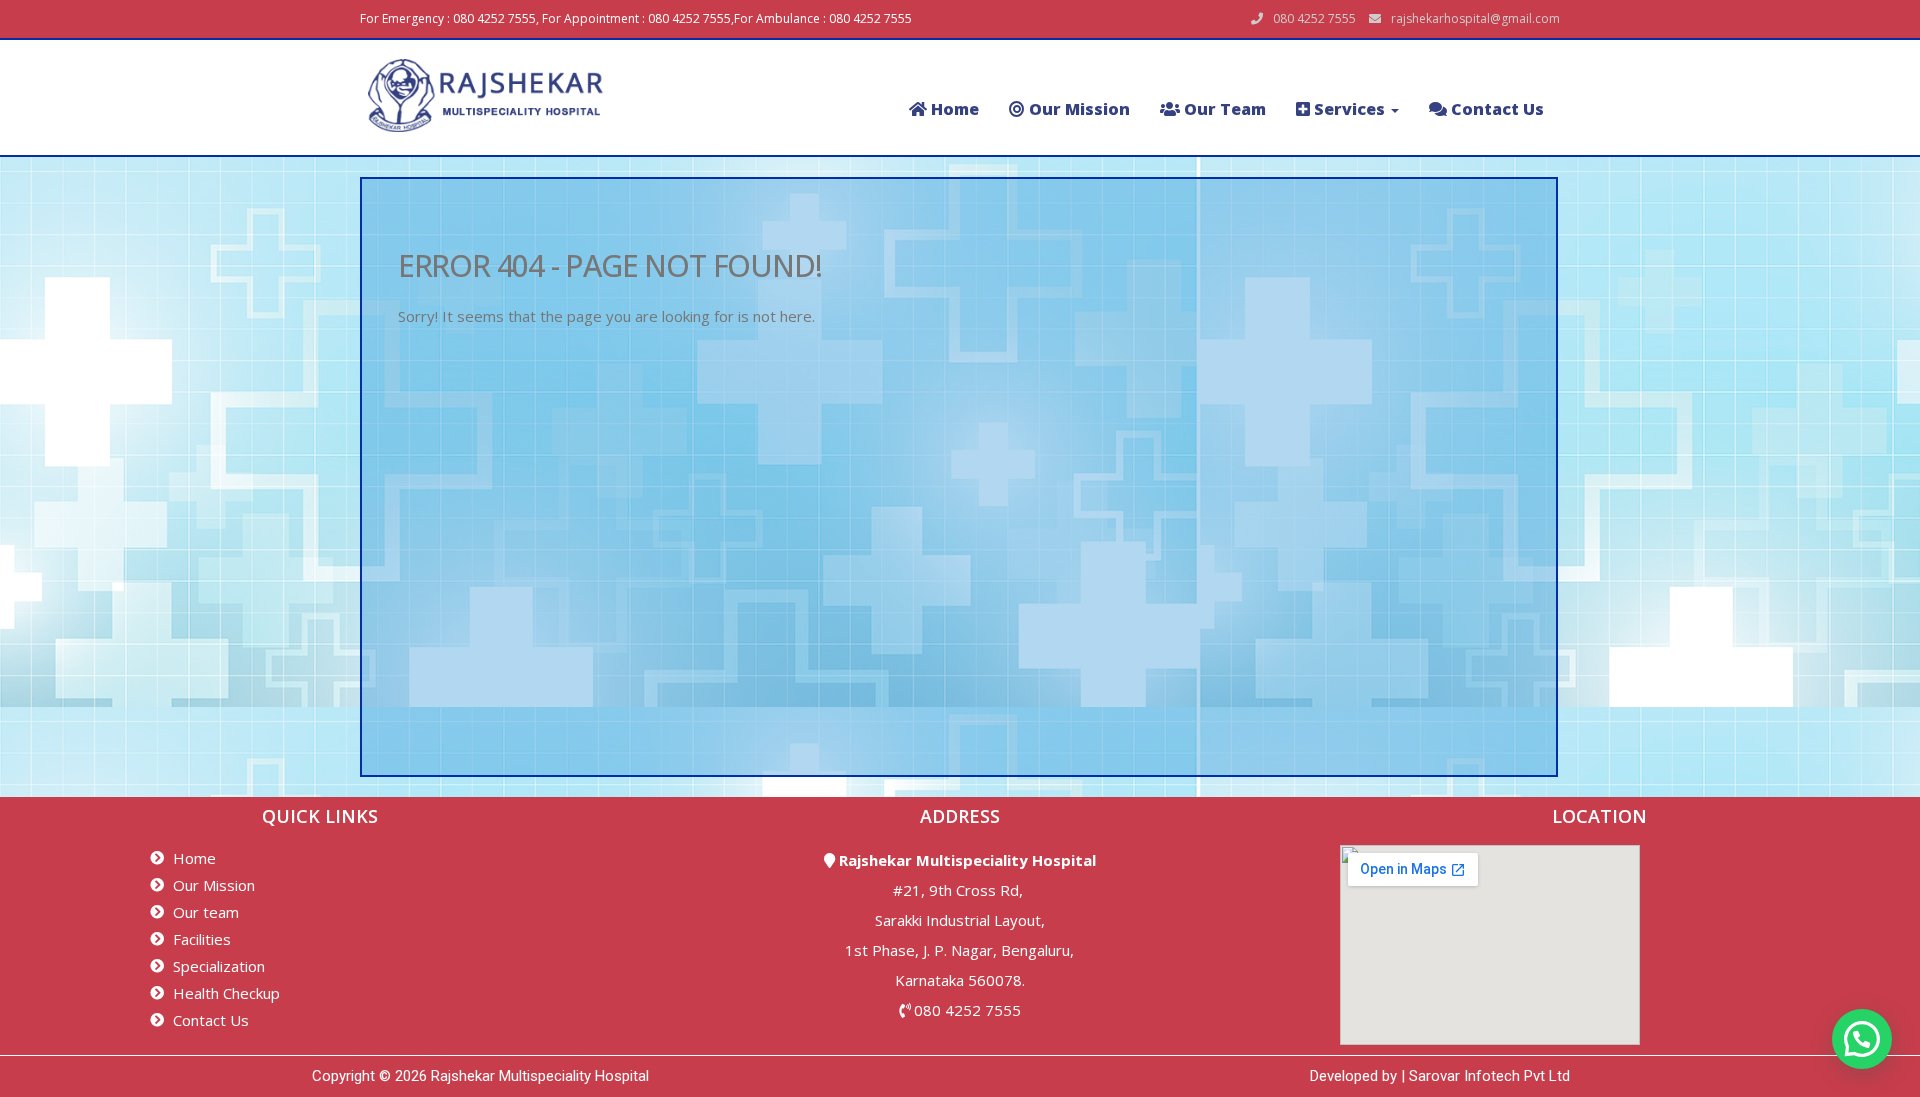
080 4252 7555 (967, 1010)
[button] (1862, 1039)
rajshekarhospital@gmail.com (1475, 18)
